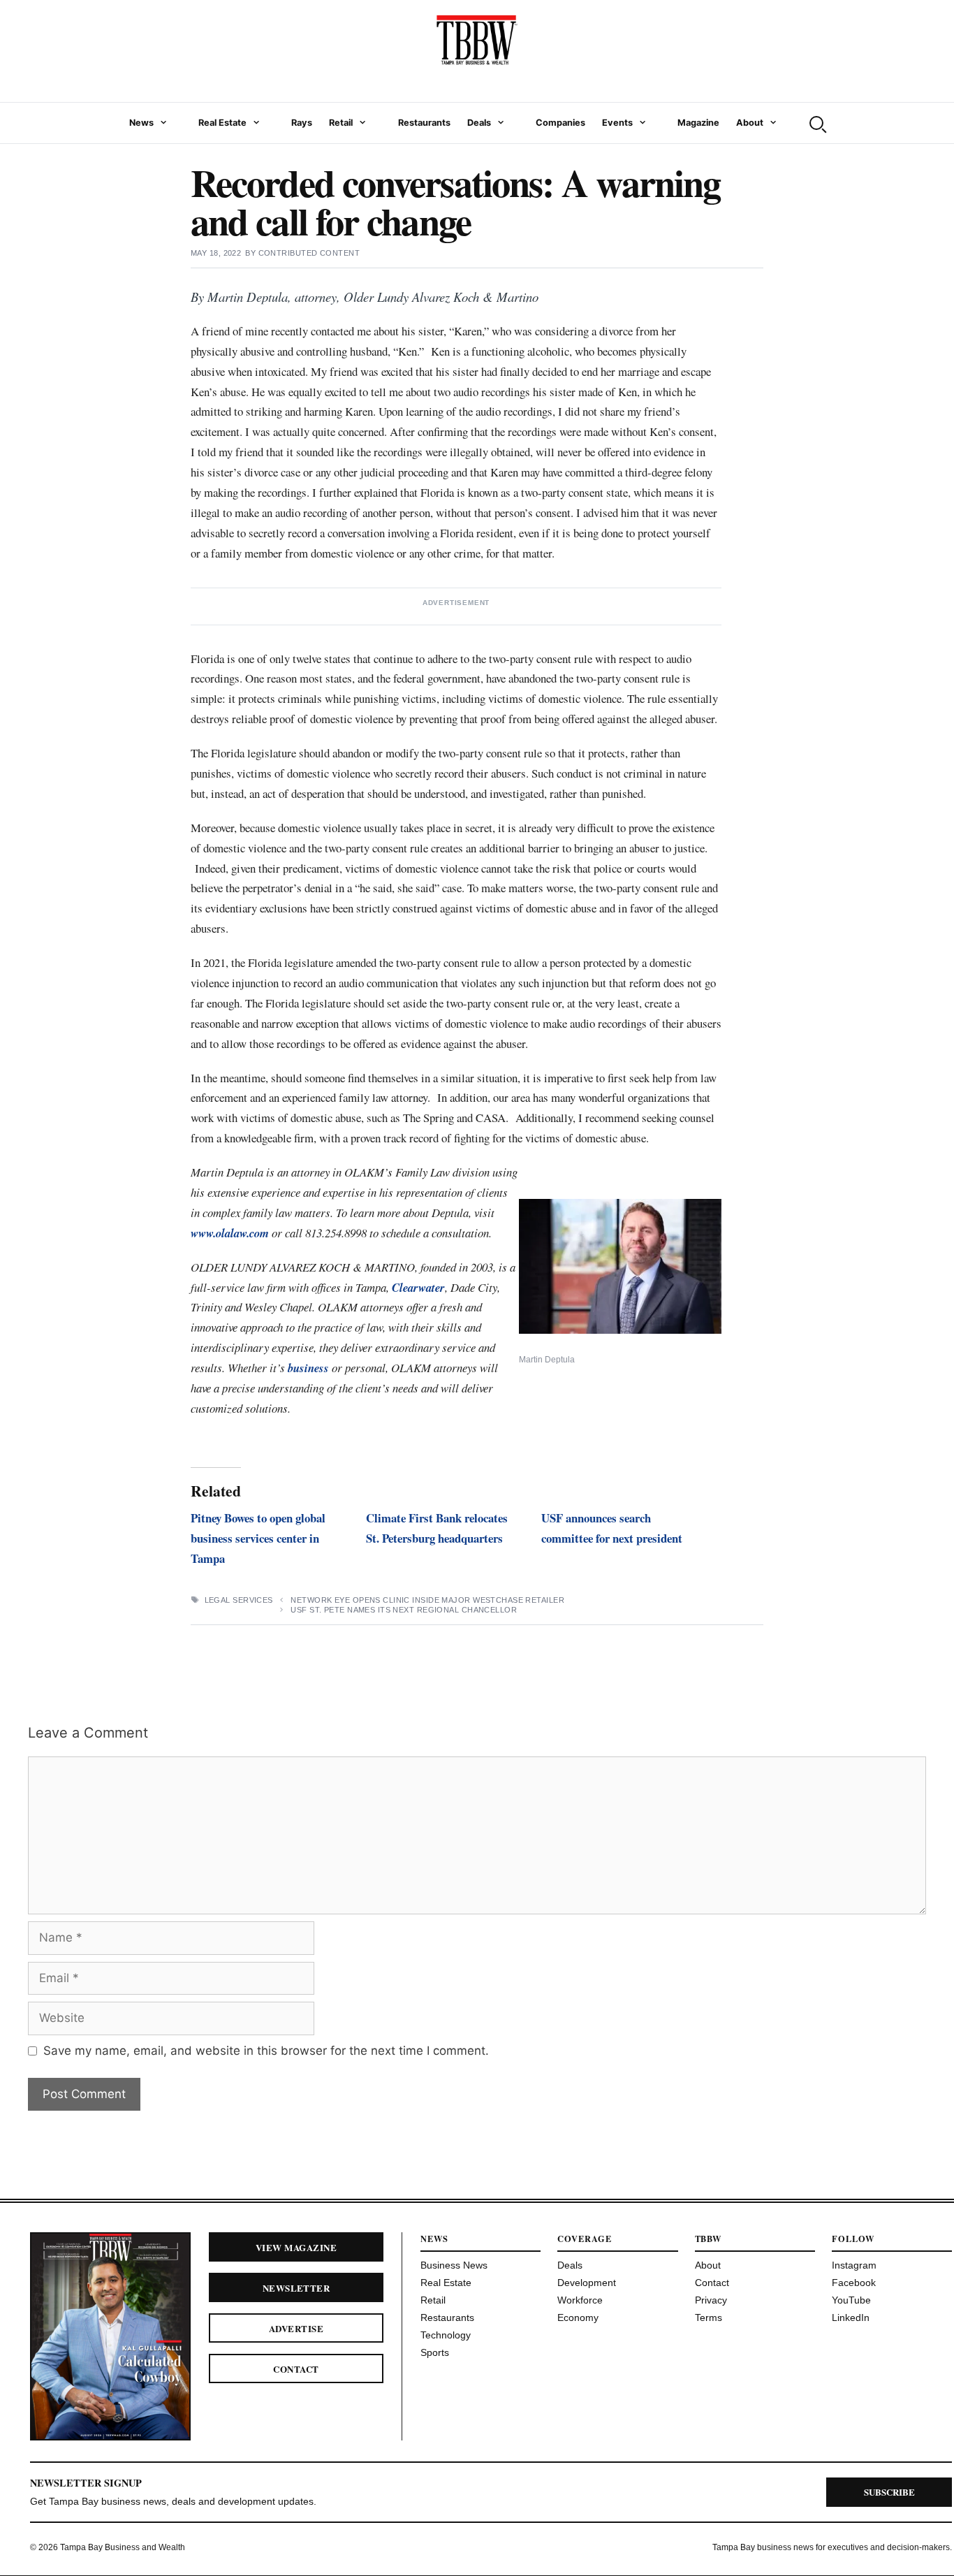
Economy (578, 2317)
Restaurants (424, 123)
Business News (454, 2265)
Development (587, 2283)
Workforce (580, 2300)
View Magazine (296, 2247)
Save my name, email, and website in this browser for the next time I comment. (266, 2051)
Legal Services (239, 1600)
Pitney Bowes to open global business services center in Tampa (258, 1538)
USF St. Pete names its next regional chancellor (404, 1610)
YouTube (851, 2300)
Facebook (854, 2283)
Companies (560, 123)
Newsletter (296, 2288)
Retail (341, 123)
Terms (709, 2317)
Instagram (854, 2265)
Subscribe (889, 2492)
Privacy (711, 2300)
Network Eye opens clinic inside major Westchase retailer (427, 1600)
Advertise (296, 2328)
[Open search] (816, 123)
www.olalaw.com (231, 1233)
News (141, 123)
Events (617, 123)
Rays (302, 123)
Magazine (698, 123)
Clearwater (418, 1287)
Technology (446, 2335)
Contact (296, 2369)
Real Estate (222, 123)
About (750, 123)
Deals (479, 123)
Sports (435, 2352)
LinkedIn (851, 2317)
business (308, 1368)
